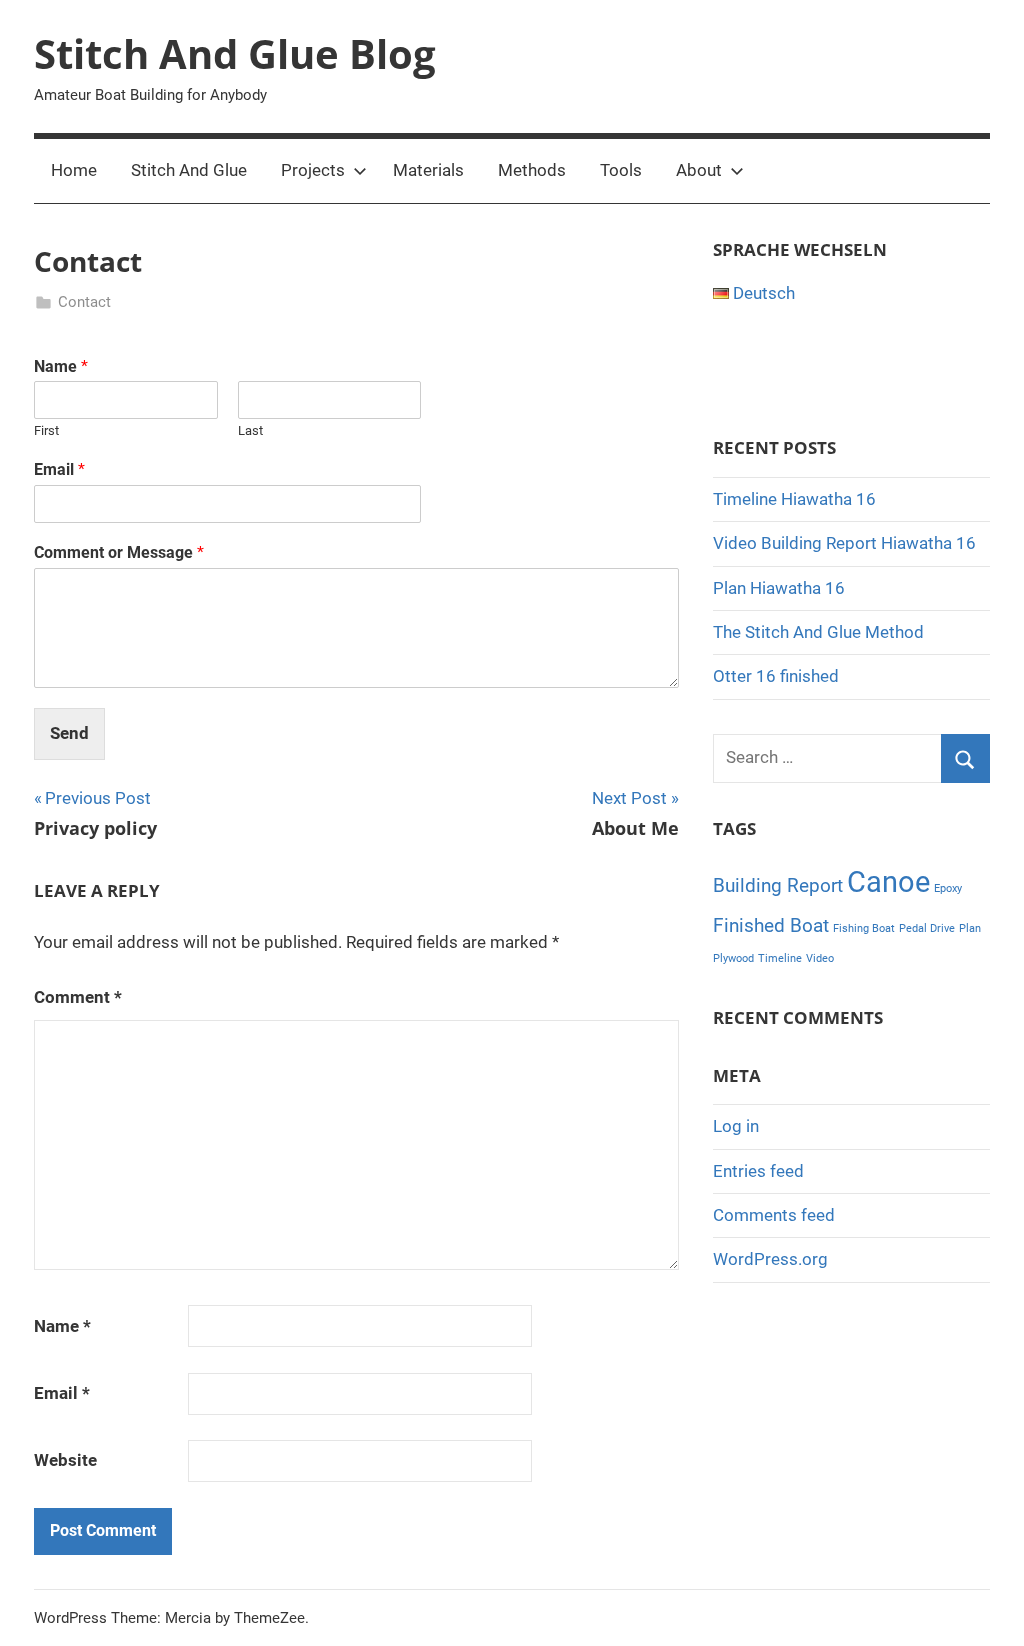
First (46, 430)
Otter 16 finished (776, 676)
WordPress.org (770, 1259)
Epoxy (948, 888)
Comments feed (774, 1215)
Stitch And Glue (189, 170)
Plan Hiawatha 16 (779, 588)
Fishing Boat (864, 928)
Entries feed (758, 1171)
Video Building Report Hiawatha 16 (844, 543)
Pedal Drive (927, 928)
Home (74, 170)
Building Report (778, 885)
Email (59, 469)
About (699, 170)
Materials (428, 170)
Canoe (888, 882)
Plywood (733, 958)
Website (65, 1460)
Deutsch (762, 293)
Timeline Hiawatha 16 (794, 499)
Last (250, 430)
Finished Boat (771, 925)
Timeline (780, 958)
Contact (84, 302)
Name (61, 366)
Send (69, 733)
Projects (313, 170)
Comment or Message (119, 552)
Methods (532, 170)
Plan (970, 928)
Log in (736, 1126)
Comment (78, 997)
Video (820, 958)
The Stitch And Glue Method (818, 632)
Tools (621, 170)
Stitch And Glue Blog (235, 53)
